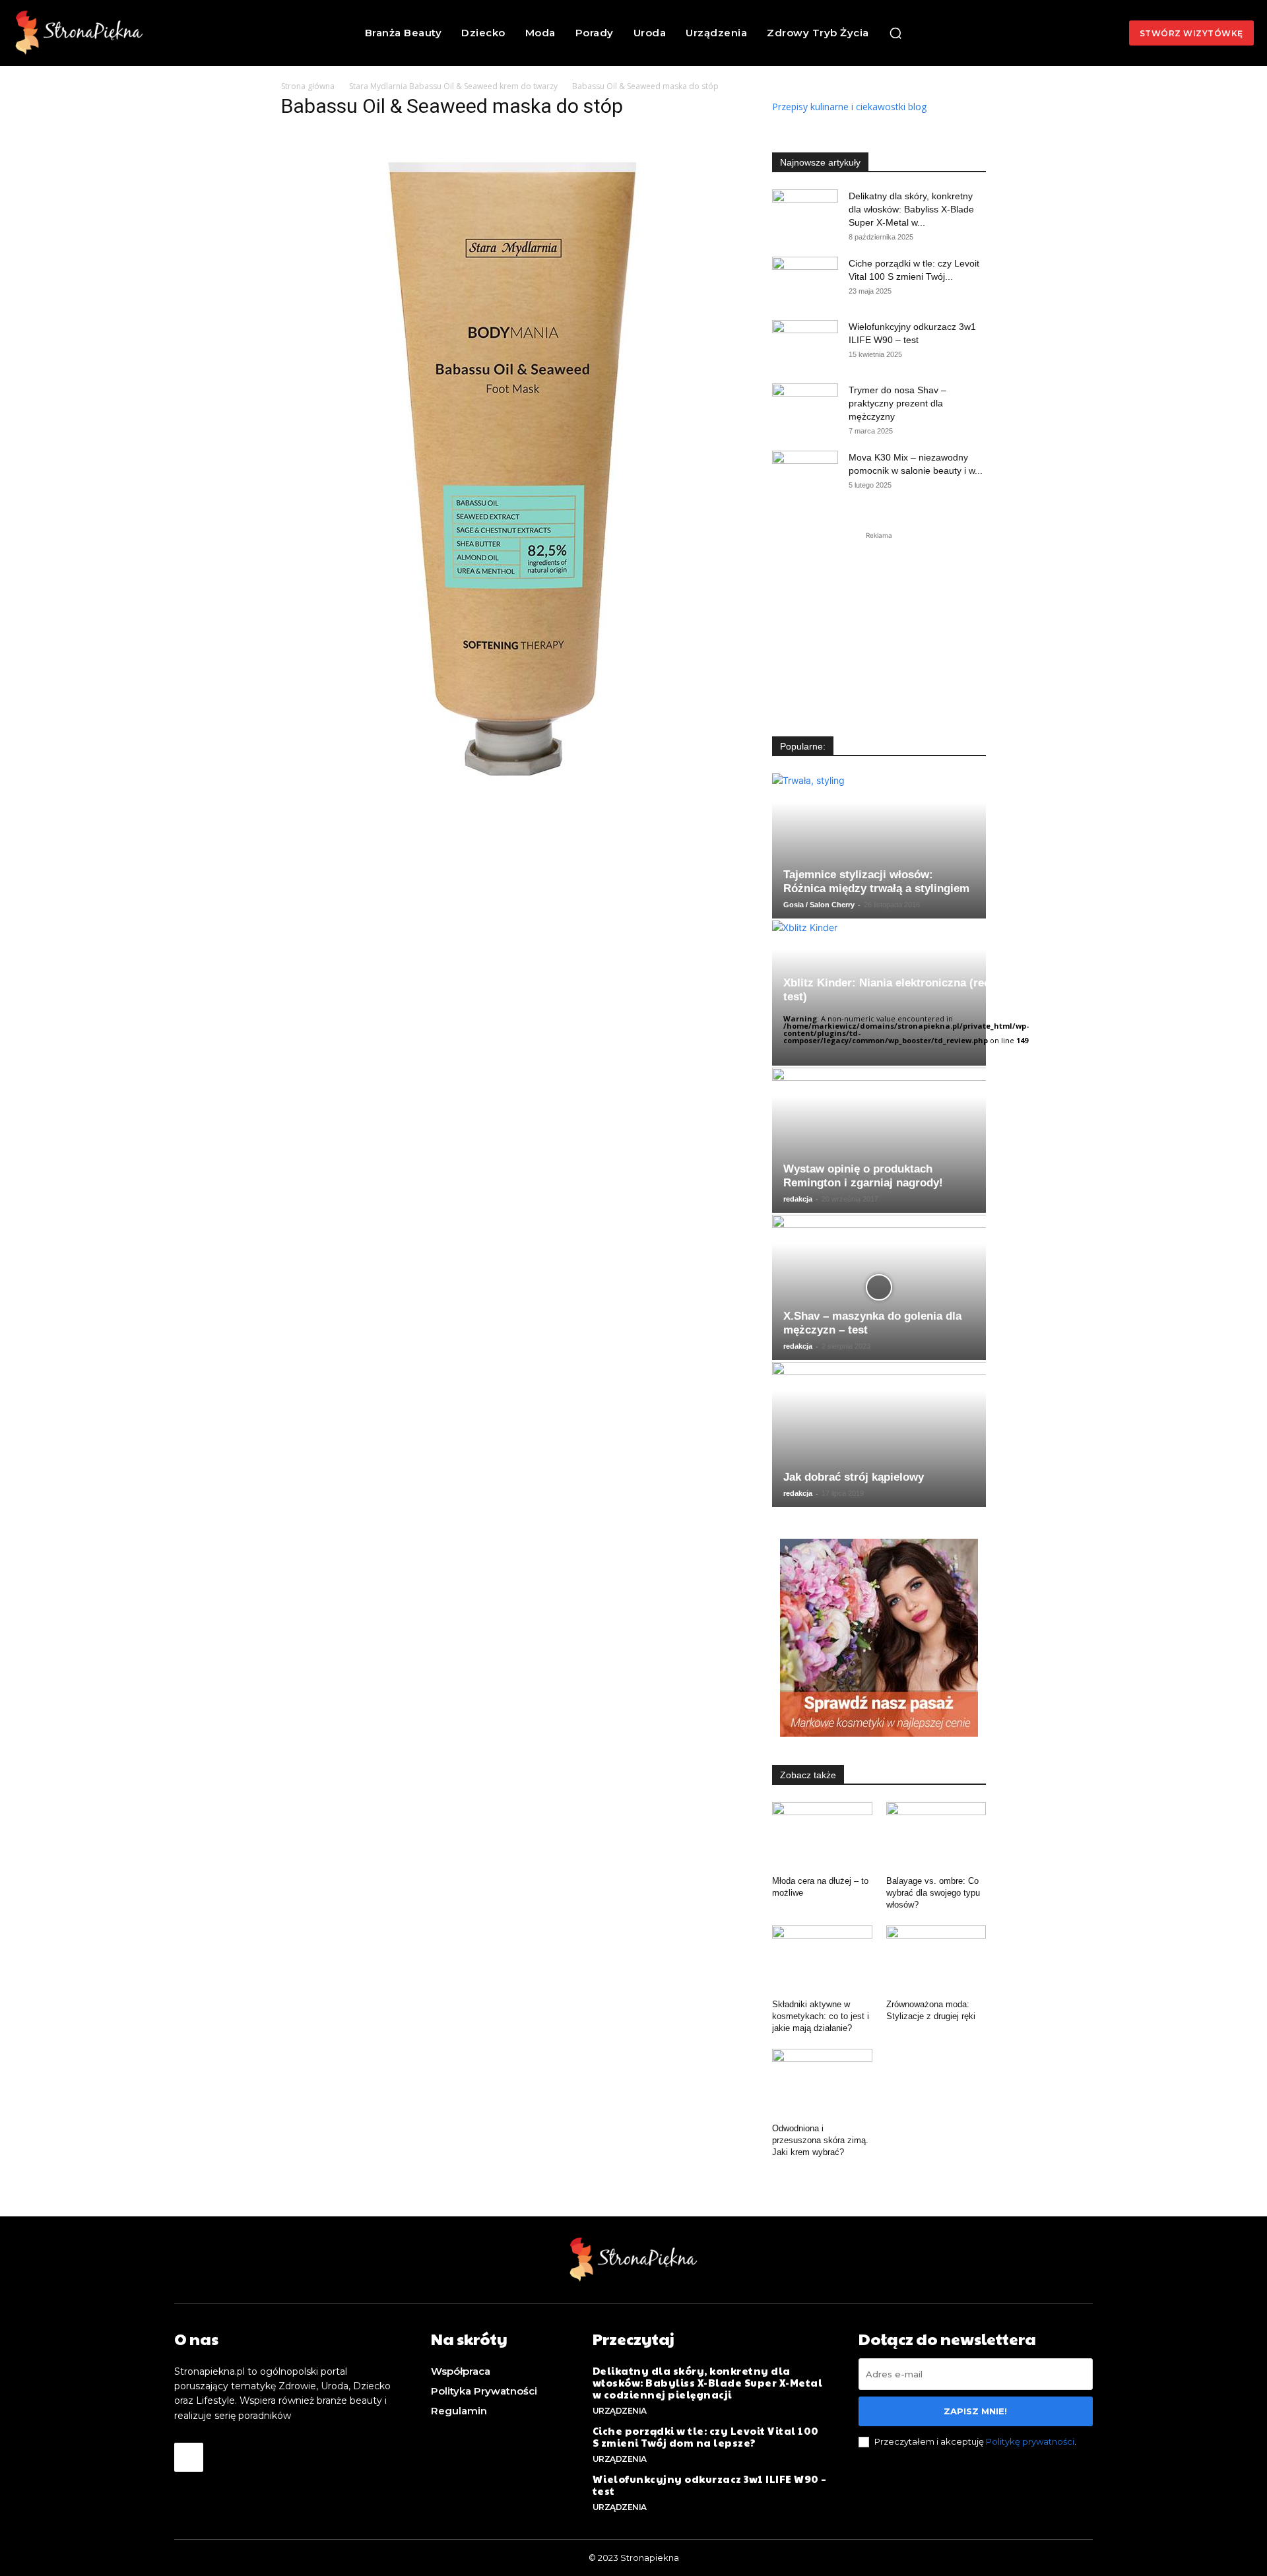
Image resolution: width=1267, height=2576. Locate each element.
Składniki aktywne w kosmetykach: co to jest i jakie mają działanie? (821, 2016)
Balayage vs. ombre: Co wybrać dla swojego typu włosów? (933, 1893)
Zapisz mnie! (975, 2411)
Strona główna (308, 86)
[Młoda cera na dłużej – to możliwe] (822, 1836)
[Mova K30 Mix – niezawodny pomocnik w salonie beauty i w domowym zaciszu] (805, 474)
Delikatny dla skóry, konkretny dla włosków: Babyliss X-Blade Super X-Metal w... (911, 209)
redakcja (798, 1199)
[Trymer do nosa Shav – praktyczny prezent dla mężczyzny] (805, 406)
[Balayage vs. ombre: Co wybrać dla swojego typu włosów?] (936, 1836)
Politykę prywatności (1030, 2441)
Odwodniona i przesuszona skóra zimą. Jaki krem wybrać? (820, 2140)
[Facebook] (189, 2457)
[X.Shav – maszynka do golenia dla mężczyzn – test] (879, 1287)
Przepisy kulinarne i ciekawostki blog (849, 107)
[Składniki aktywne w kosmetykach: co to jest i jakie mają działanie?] (822, 1960)
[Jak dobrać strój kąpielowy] (879, 1434)
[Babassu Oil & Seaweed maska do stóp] (501, 788)
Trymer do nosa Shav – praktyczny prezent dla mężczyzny (897, 403)
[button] (895, 33)
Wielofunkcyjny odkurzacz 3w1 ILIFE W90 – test (710, 2485)
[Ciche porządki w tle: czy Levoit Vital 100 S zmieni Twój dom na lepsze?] (805, 280)
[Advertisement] (879, 625)
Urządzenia (620, 2411)
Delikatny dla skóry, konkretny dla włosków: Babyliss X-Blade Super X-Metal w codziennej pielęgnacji (708, 2382)
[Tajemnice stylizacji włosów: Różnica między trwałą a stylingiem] (879, 846)
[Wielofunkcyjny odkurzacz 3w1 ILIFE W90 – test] (805, 343)
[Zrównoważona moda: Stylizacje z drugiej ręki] (936, 1960)
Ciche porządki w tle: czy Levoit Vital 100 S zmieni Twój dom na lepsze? (706, 2436)
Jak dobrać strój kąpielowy (854, 1477)
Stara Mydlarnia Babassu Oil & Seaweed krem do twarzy (453, 86)
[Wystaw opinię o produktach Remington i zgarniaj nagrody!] (879, 1140)
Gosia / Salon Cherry (819, 905)
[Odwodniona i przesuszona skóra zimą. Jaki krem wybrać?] (822, 2083)
